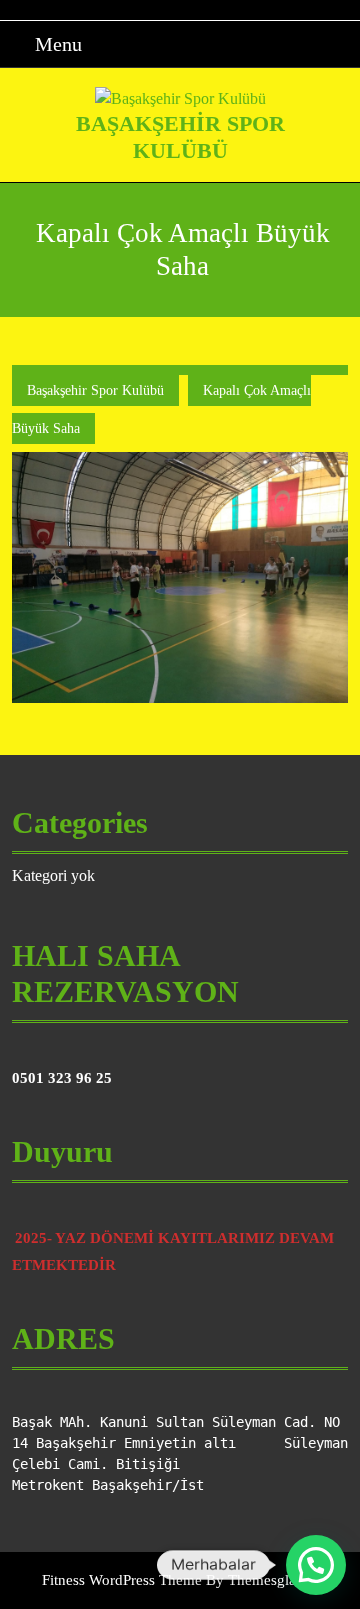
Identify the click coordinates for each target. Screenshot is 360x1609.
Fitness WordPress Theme (122, 1580)
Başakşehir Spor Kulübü (180, 136)
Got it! (280, 34)
